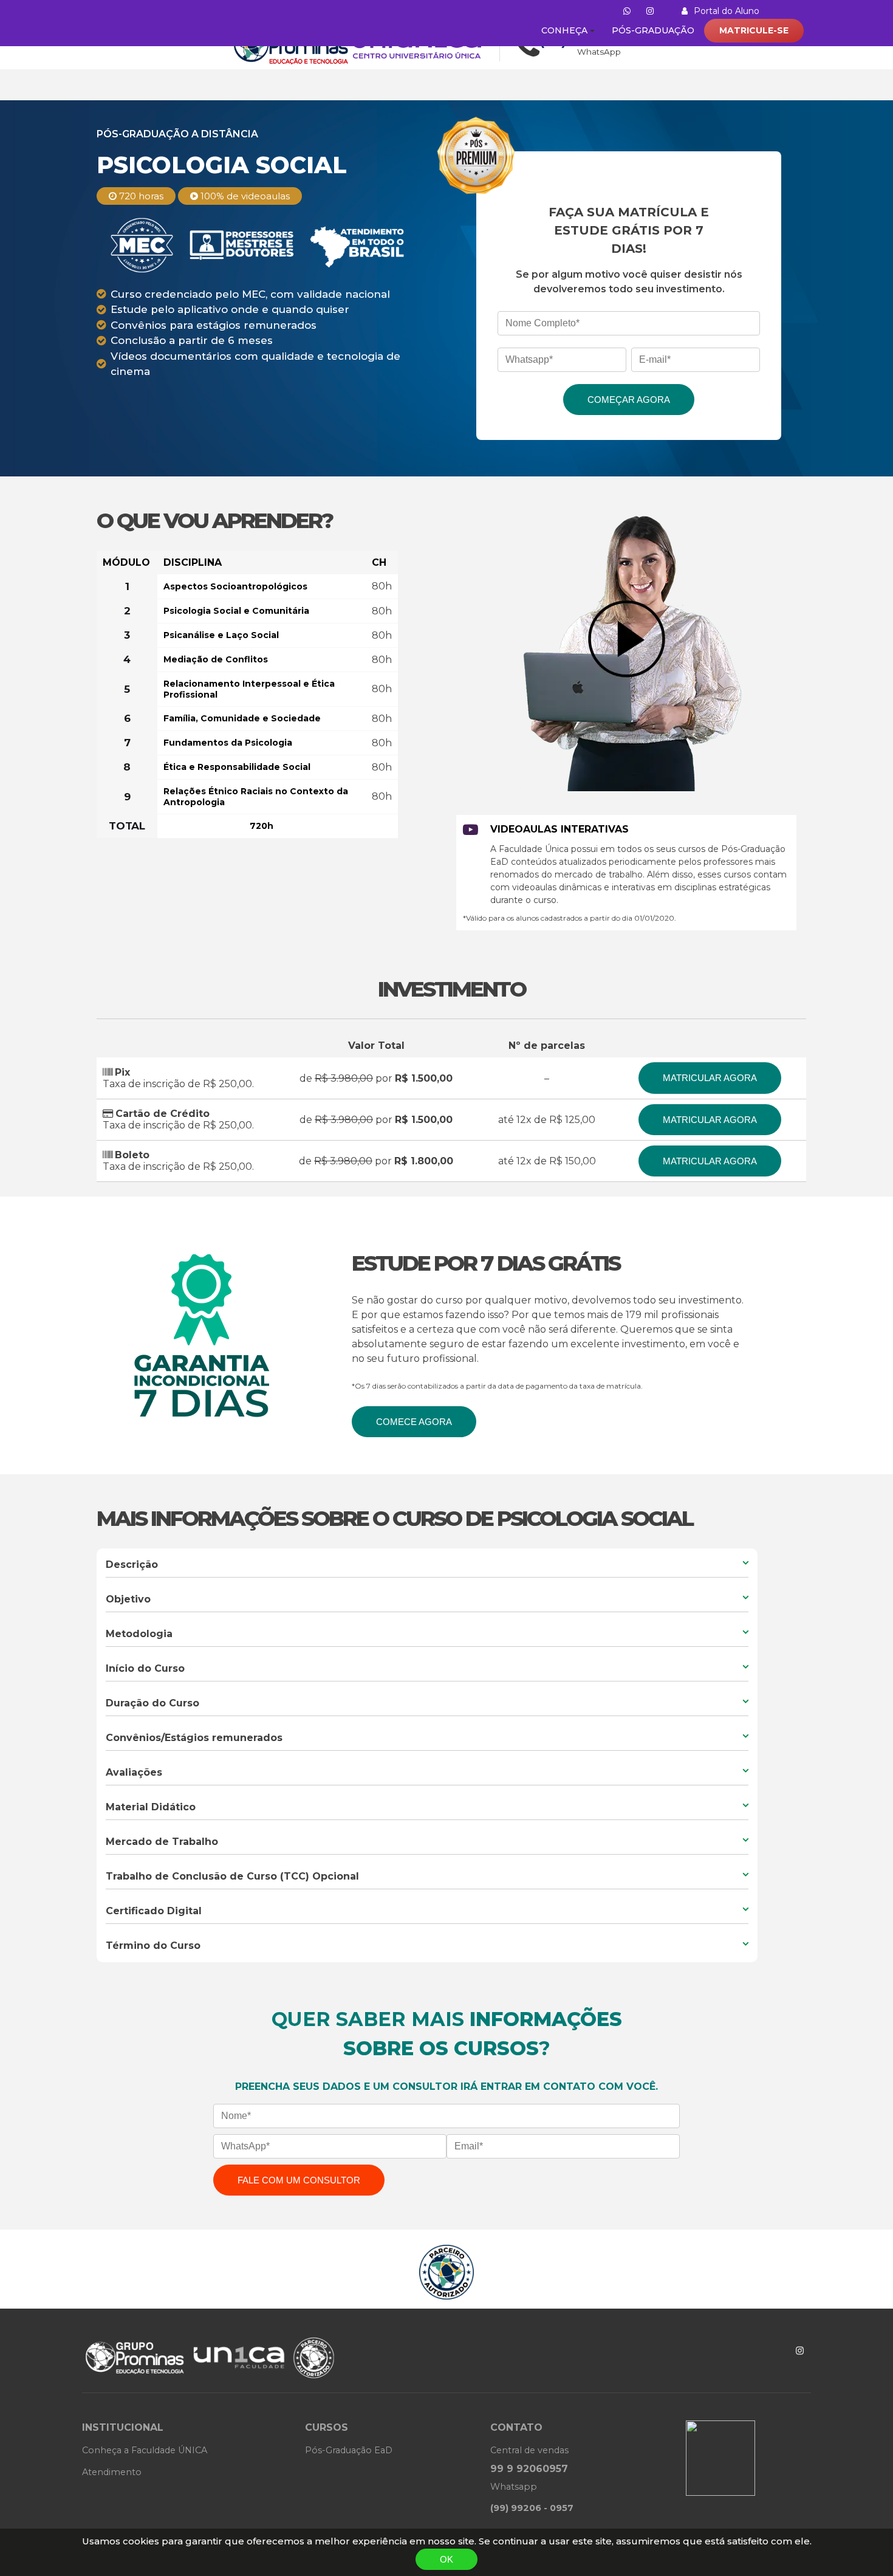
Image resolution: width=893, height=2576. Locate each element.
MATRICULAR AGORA (710, 1078)
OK (446, 2559)
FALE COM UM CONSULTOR (299, 2180)
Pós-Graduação (653, 30)
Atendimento (112, 2472)
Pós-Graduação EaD (349, 2450)
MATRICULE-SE (754, 30)
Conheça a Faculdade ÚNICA (145, 2450)
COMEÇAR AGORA (629, 400)
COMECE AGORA (414, 1422)
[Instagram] (800, 2351)
